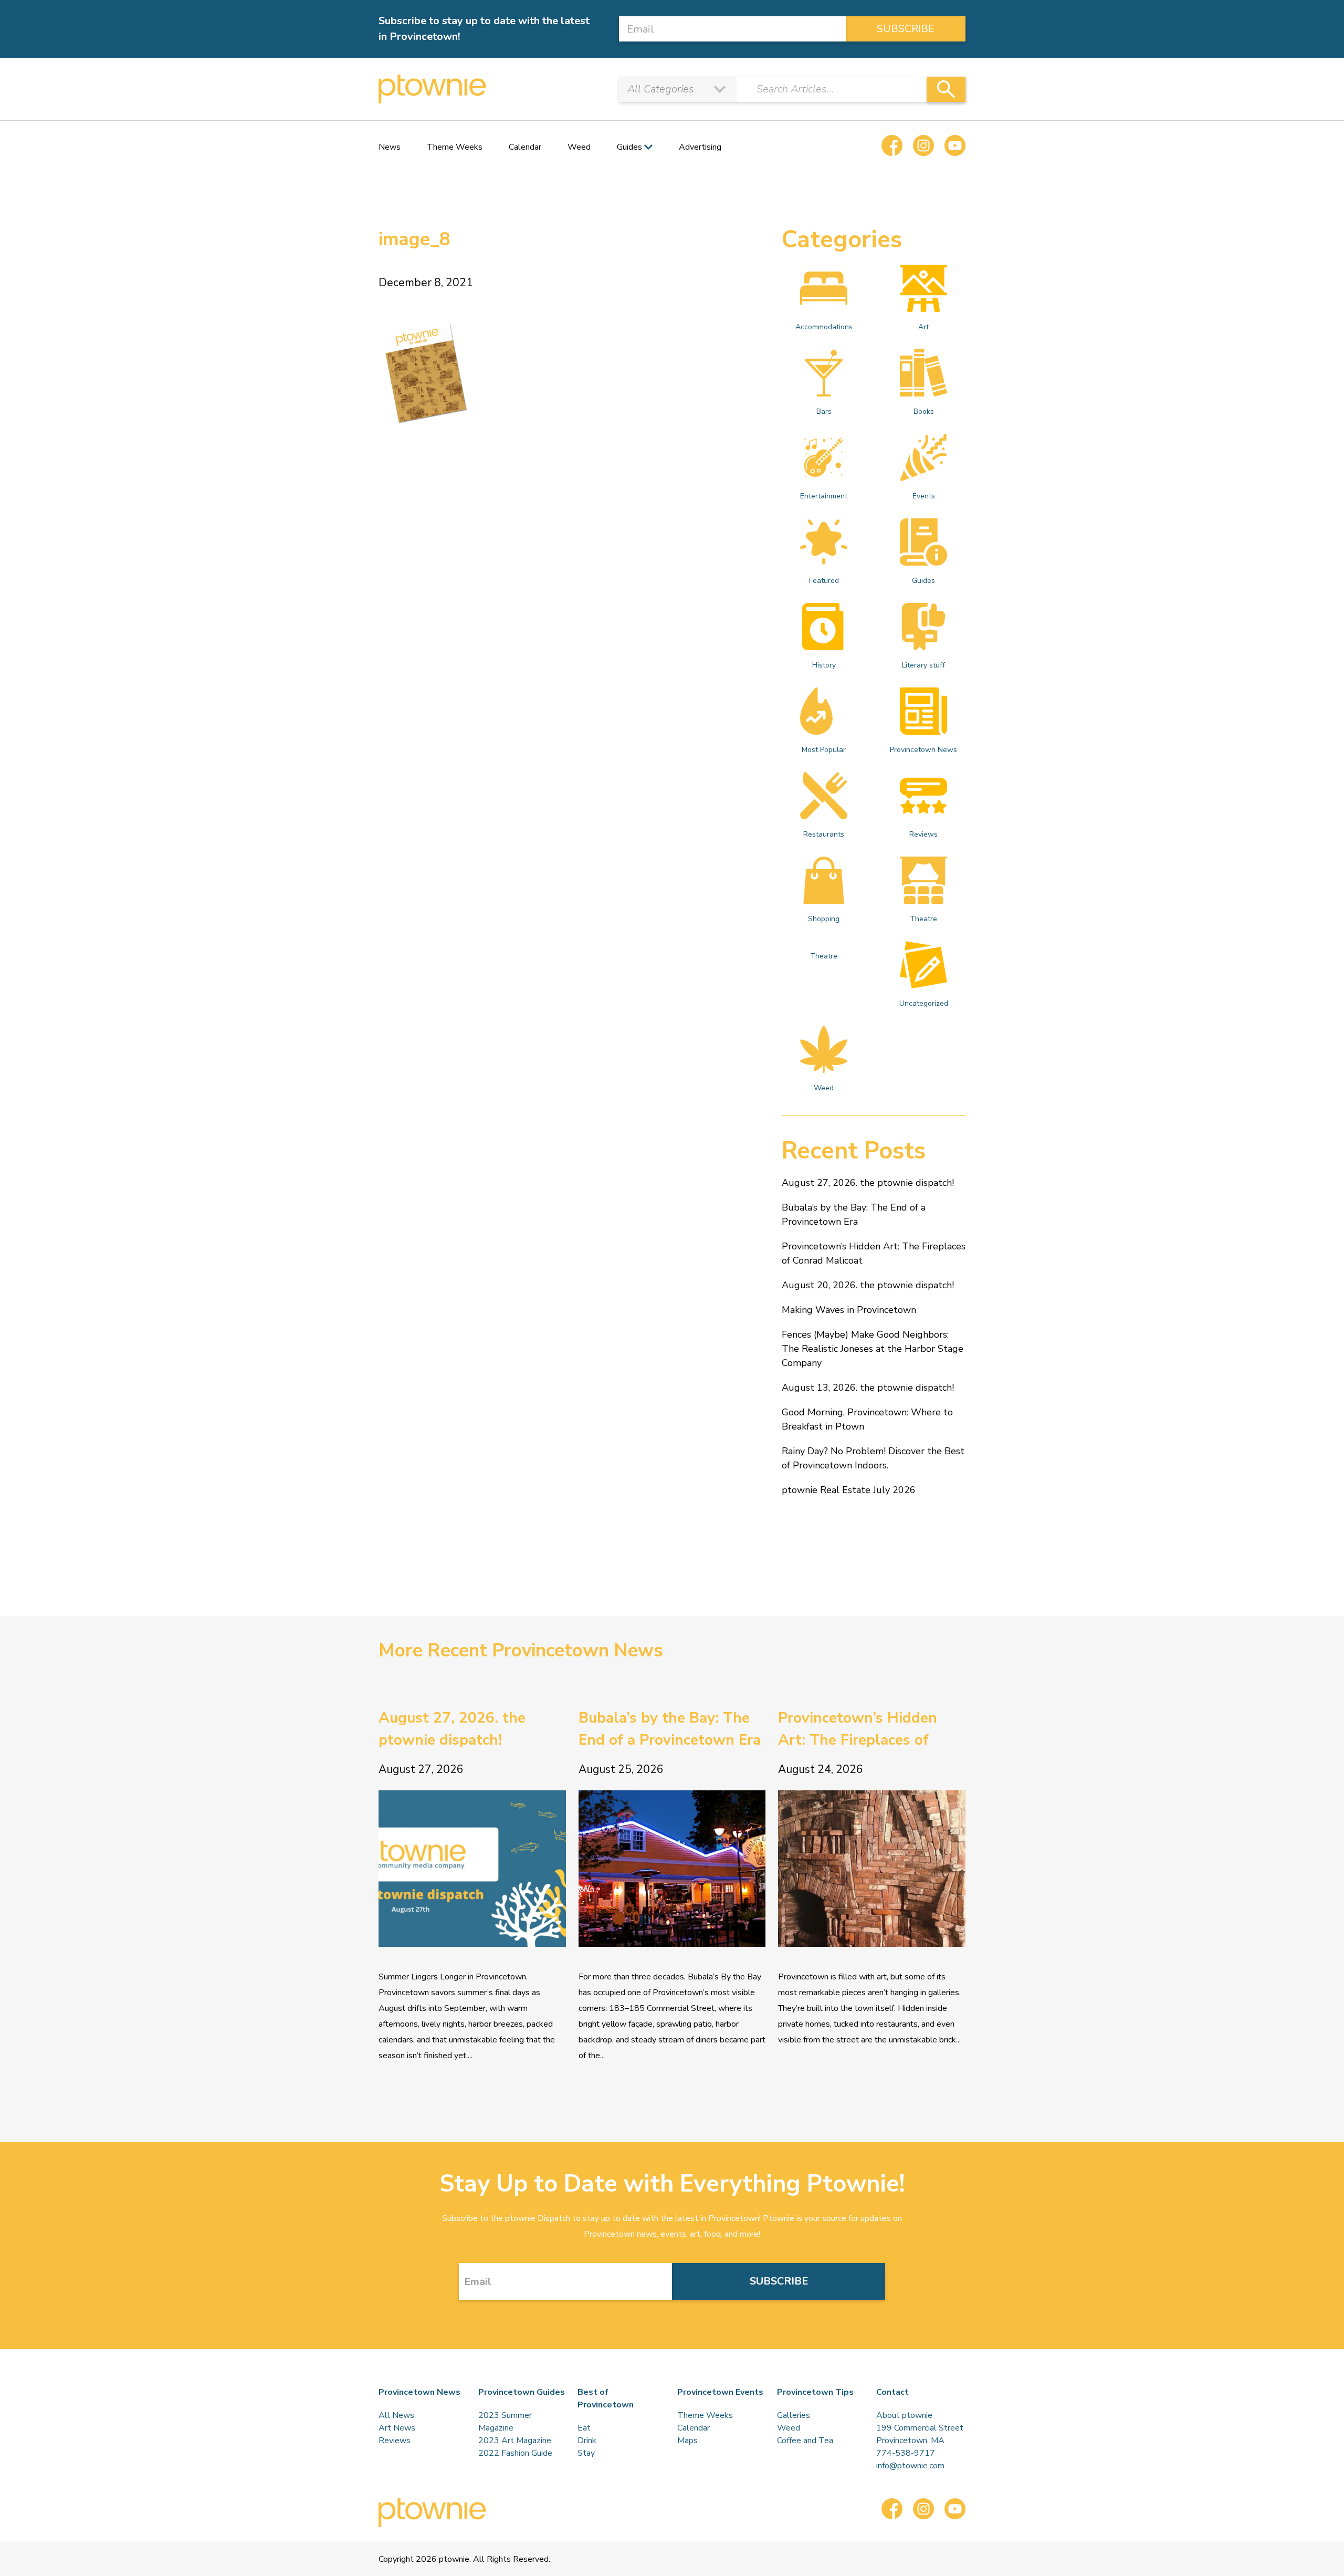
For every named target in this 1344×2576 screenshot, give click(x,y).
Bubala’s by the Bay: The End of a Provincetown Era (854, 1214)
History (824, 665)
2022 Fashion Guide (515, 2453)
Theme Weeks (455, 147)
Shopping (824, 919)
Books (924, 411)
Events (924, 496)
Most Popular (824, 750)
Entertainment (824, 496)
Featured (824, 581)
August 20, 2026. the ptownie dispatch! (868, 1285)
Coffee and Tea (805, 2441)
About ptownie (904, 2415)
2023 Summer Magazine (505, 2422)
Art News (397, 2428)
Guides (923, 581)
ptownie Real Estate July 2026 (849, 1490)
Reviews (923, 834)
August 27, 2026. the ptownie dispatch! (868, 1183)
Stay (586, 2453)
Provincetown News (923, 750)
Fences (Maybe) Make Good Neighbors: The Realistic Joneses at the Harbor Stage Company (873, 1349)
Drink (587, 2441)
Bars (824, 411)
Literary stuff (923, 665)
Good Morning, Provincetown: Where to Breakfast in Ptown (867, 1419)
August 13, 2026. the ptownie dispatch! (868, 1388)
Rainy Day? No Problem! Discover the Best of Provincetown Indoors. (873, 1458)
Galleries (794, 2415)
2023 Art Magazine (515, 2441)
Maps (687, 2441)
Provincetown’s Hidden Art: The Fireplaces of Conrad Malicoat (874, 1253)
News (390, 147)
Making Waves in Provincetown (849, 1310)
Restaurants (824, 834)
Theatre (923, 919)
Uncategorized (924, 1003)
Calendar (525, 147)
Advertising (700, 147)
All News (396, 2415)
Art (923, 327)
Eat (584, 2428)
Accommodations (824, 327)
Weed (579, 147)
